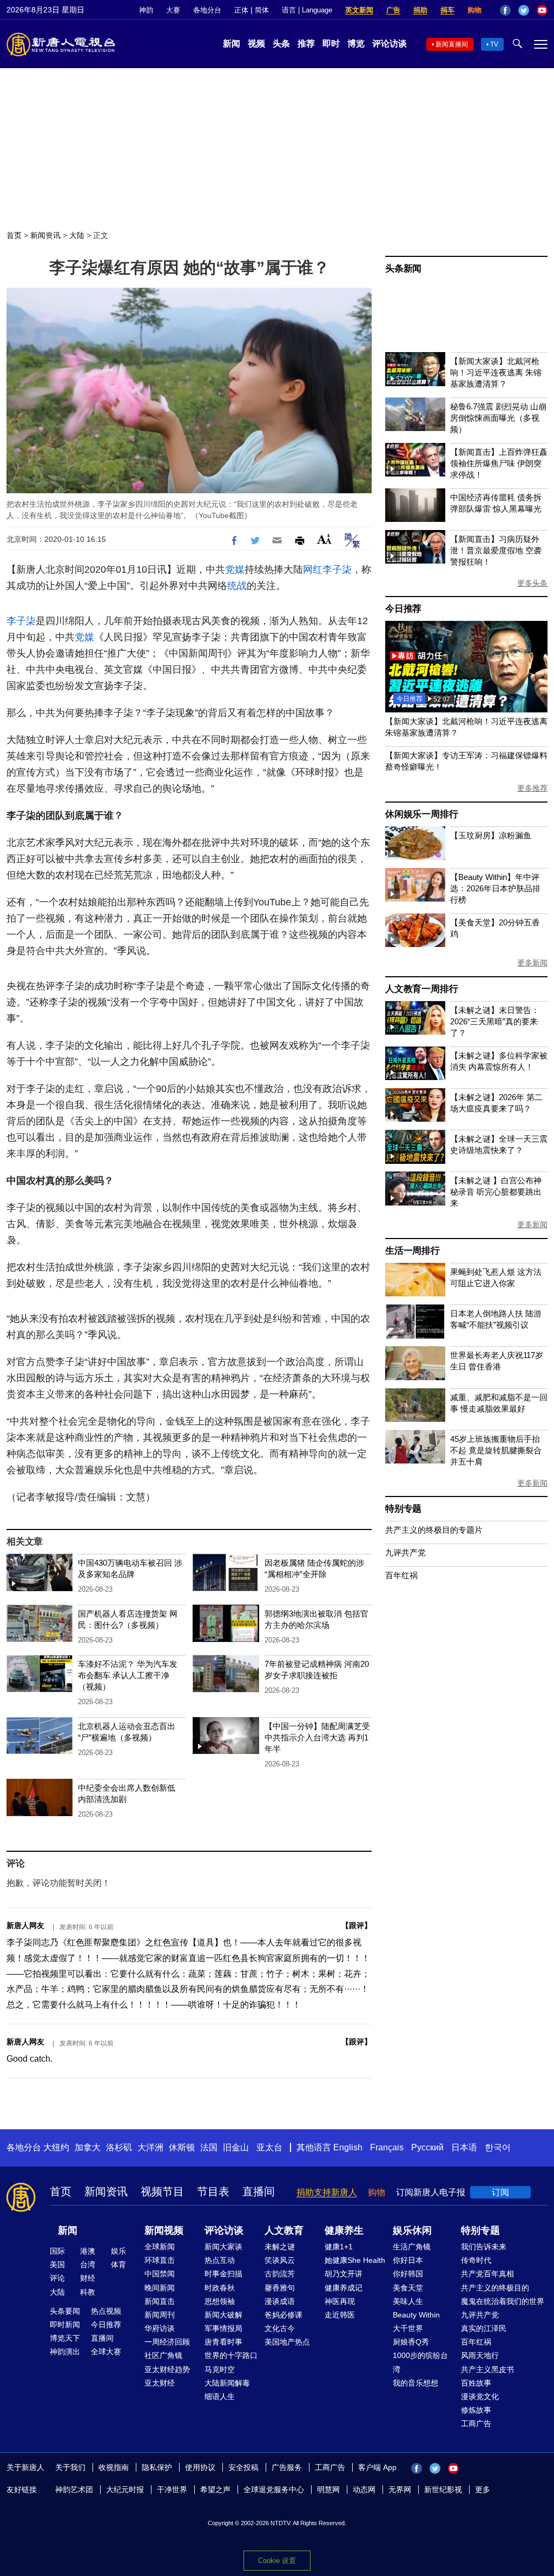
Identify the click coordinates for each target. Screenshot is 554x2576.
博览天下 (65, 2338)
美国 (57, 2264)
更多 (483, 2489)
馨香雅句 (280, 2288)
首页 (14, 235)
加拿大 (88, 2147)
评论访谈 (390, 44)
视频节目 (162, 2191)
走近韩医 (340, 2315)
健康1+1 (339, 2247)
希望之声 (215, 2489)
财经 (88, 2278)
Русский (427, 2147)
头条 (281, 44)
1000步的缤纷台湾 (420, 2362)
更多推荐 (532, 788)
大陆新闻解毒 (227, 2383)
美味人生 (408, 2301)
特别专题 (403, 1509)
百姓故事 (476, 2383)
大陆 (77, 235)
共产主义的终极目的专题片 (434, 1530)
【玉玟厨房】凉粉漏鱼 (491, 835)
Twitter (524, 10)
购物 (474, 10)
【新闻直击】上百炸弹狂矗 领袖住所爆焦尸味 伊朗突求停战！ (499, 463)
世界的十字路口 (231, 2355)
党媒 (235, 569)
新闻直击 (160, 2301)
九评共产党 (405, 1552)
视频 (256, 44)
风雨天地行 (480, 2355)
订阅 (500, 2192)
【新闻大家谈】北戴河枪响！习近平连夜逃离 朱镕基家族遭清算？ (496, 372)
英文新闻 (359, 10)
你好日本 (408, 2260)
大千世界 (408, 2328)
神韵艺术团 (74, 2489)
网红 (313, 569)
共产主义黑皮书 (487, 2369)
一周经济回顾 (167, 2342)
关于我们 (70, 2467)
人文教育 (284, 2230)
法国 (209, 2147)
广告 (393, 10)
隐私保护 (157, 2467)
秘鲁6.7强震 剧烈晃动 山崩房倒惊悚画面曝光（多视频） (498, 418)
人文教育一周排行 (421, 989)
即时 (331, 44)
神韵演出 (65, 2352)
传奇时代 (476, 2260)
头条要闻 (65, 2311)
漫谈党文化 (480, 2396)
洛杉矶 (119, 2147)
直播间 (259, 2191)
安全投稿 (243, 2467)
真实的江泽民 (484, 2328)
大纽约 (56, 2147)
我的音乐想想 (415, 2383)
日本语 (464, 2147)
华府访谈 (160, 2328)
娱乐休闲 (412, 2230)
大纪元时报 (125, 2489)
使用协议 (200, 2467)
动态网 (364, 2489)
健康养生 (344, 2230)
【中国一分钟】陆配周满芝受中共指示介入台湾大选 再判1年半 (317, 1737)
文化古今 (280, 2328)
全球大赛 (106, 2352)
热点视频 (106, 2311)
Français (387, 2147)
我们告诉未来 (484, 2247)
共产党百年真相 (487, 2274)
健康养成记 (344, 2288)
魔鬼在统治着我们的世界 (503, 2301)
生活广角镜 (412, 2247)
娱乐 (118, 2251)
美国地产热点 (287, 2342)
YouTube (542, 10)
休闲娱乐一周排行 (421, 814)
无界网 (400, 2489)
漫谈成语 (280, 2301)
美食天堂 (408, 2288)
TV (494, 44)
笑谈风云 (280, 2260)
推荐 (306, 44)
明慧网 (328, 2489)
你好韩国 (408, 2274)
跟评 (357, 1925)
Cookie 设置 (277, 2561)
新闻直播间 (452, 44)
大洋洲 (150, 2147)
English (348, 2147)
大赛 (173, 10)
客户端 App (377, 2467)
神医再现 (340, 2301)
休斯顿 (182, 2147)
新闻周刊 (160, 2315)
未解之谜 (280, 2247)
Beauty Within (416, 2315)
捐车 (447, 10)
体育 (118, 2264)
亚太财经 (160, 2383)
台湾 (88, 2264)
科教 (88, 2292)
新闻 (232, 44)
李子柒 (337, 569)
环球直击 (160, 2260)
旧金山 (236, 2147)
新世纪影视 (443, 2489)
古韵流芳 (280, 2274)
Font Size (324, 539)
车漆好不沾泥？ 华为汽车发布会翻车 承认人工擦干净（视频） (128, 1675)
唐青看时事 (223, 2342)
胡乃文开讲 (344, 2274)
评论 (57, 2278)
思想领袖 (220, 2301)
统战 (237, 586)
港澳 (88, 2251)
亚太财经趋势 (167, 2369)
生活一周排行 (413, 1251)
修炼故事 (476, 2410)
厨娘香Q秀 (411, 2342)
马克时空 (220, 2369)
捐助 (420, 10)
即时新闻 (65, 2325)
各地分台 (207, 10)
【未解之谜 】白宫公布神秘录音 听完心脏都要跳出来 (496, 1192)
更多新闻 (532, 963)
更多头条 (532, 583)
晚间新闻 (160, 2288)
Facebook (505, 10)
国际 (57, 2251)
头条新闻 (403, 269)
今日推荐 (403, 609)
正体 (241, 10)
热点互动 (220, 2260)
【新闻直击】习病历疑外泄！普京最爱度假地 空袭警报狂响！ (496, 550)
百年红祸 (401, 1575)
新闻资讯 (45, 235)
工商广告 (476, 2423)
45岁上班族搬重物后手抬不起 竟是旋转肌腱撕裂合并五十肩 (496, 1450)
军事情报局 (223, 2328)
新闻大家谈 (223, 2247)
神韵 (146, 10)
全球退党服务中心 (274, 2489)
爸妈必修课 (283, 2315)
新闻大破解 (223, 2315)
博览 (356, 44)
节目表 (213, 2191)
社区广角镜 (163, 2355)
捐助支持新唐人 (327, 2192)
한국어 (498, 2147)
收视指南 (114, 2467)
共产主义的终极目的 (495, 2288)
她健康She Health (355, 2260)
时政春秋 (220, 2288)
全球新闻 (160, 2247)
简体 (262, 10)
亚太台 (269, 2147)
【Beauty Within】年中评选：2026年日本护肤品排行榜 (495, 888)
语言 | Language (307, 10)
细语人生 (220, 2396)
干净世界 (172, 2489)
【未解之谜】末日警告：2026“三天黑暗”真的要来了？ (495, 1021)
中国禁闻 (160, 2274)
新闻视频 (164, 2230)
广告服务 (287, 2467)
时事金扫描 (223, 2274)
